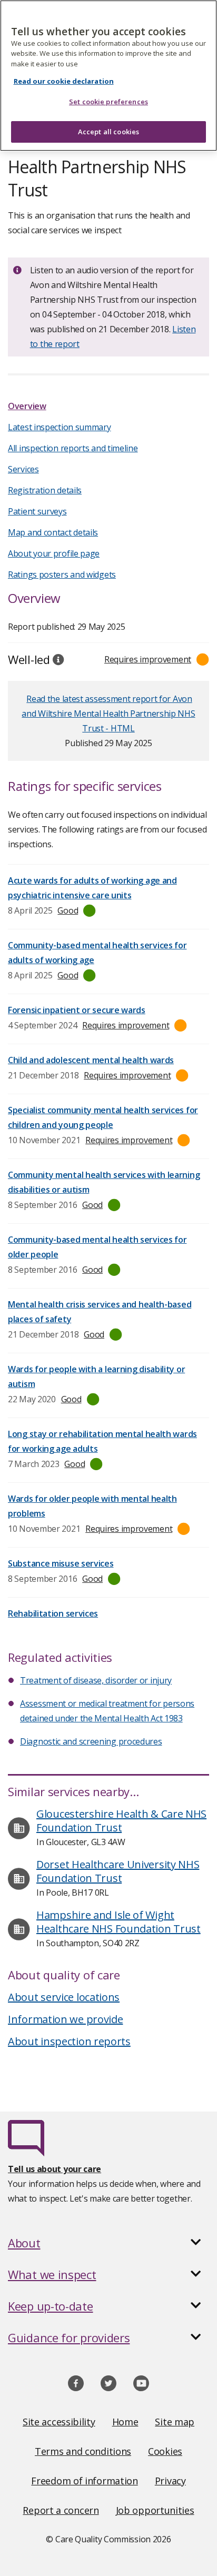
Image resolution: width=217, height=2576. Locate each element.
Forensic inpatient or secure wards (77, 1010)
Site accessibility (59, 2422)
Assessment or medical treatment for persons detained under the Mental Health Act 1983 (107, 1711)
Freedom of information (84, 2481)
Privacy (170, 2481)
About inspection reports (69, 2041)
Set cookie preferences (108, 102)
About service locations (64, 1997)
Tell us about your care (55, 2169)
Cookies (165, 2451)
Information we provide (65, 2019)
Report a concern (61, 2510)
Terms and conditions (83, 2451)
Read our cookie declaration (64, 81)
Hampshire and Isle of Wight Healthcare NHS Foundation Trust (119, 1922)
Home (125, 2422)
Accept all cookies (108, 132)
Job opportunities (155, 2510)
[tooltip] (58, 659)
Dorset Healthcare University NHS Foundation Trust (118, 1871)
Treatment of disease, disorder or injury (96, 1680)
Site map (175, 2422)
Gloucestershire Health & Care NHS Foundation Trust (121, 1821)
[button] (108, 2243)
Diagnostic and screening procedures (91, 1741)
